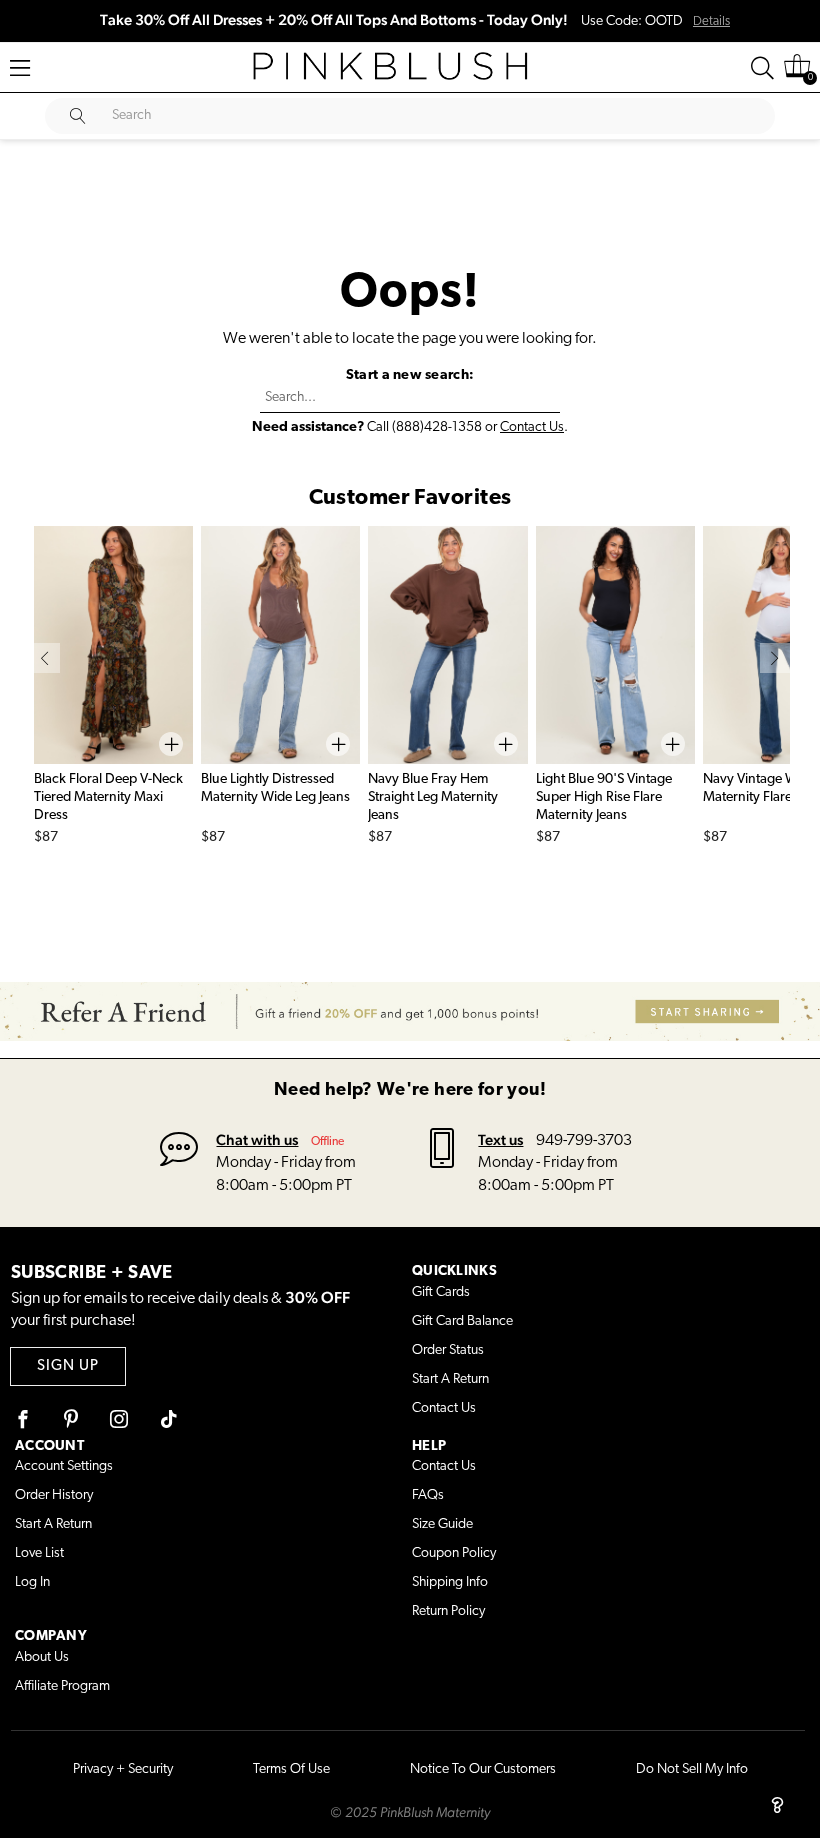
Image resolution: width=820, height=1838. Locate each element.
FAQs (428, 1495)
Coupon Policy (454, 1553)
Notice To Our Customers (483, 1769)
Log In (32, 1582)
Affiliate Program (62, 1686)
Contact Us (532, 427)
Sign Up (68, 1366)
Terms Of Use (291, 1769)
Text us (500, 1139)
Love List (39, 1553)
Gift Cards (441, 1292)
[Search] (762, 68)
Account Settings (64, 1466)
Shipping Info (450, 1582)
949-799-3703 (584, 1141)
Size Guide (442, 1524)
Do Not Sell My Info (692, 1769)
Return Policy (448, 1611)
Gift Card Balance (462, 1321)
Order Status (448, 1350)
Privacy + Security (123, 1769)
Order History (54, 1495)
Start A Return (450, 1379)
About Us (42, 1657)
